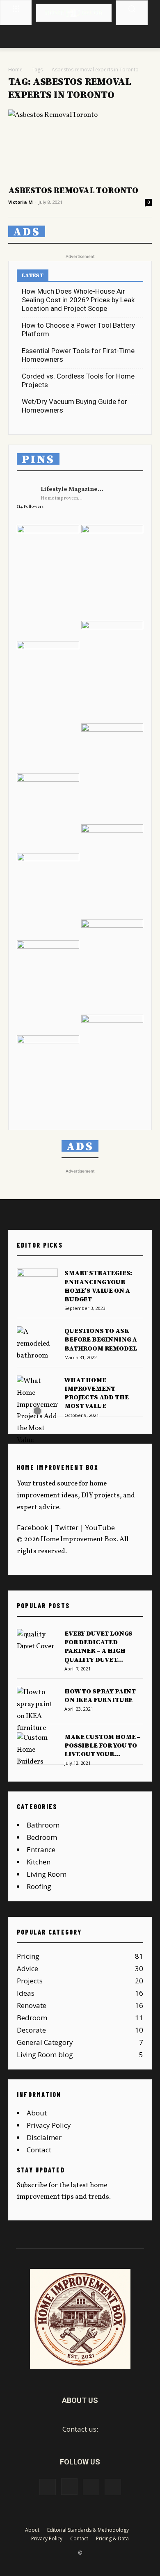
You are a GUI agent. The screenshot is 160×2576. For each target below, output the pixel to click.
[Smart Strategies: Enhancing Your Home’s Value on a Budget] (37, 1283)
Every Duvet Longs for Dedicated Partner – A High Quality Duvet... (98, 1647)
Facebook (32, 1528)
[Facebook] (48, 2487)
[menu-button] (16, 8)
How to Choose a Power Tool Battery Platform (78, 330)
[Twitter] (91, 2487)
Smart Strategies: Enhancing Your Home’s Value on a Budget (98, 1286)
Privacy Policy (49, 2125)
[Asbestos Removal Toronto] (80, 145)
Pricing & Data (112, 2538)
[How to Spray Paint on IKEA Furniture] (37, 1711)
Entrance (41, 1849)
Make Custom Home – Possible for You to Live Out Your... (103, 1745)
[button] (132, 9)
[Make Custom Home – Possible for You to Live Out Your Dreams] (37, 1750)
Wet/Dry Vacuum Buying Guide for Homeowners (74, 406)
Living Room (47, 1874)
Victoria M (21, 202)
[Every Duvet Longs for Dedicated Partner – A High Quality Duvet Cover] (37, 1643)
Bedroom (42, 1837)
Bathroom (43, 1825)
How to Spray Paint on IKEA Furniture (100, 1696)
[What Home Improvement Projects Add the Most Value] (37, 1411)
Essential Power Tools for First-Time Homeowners (78, 355)
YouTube (100, 1528)
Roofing (39, 1886)
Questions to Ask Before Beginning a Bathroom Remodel (101, 1339)
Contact (39, 2150)
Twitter (67, 1528)
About (37, 2113)
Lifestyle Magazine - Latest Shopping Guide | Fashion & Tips (72, 489)
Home (15, 70)
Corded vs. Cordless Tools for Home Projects (78, 380)
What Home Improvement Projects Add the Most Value (96, 1393)
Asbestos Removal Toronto (73, 191)
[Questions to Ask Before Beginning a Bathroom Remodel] (37, 1344)
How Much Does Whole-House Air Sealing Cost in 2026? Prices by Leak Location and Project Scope (78, 300)
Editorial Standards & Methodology (88, 2530)
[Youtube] (113, 2487)
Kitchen (39, 1862)
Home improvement (63, 498)
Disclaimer (44, 2137)
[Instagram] (69, 2487)
